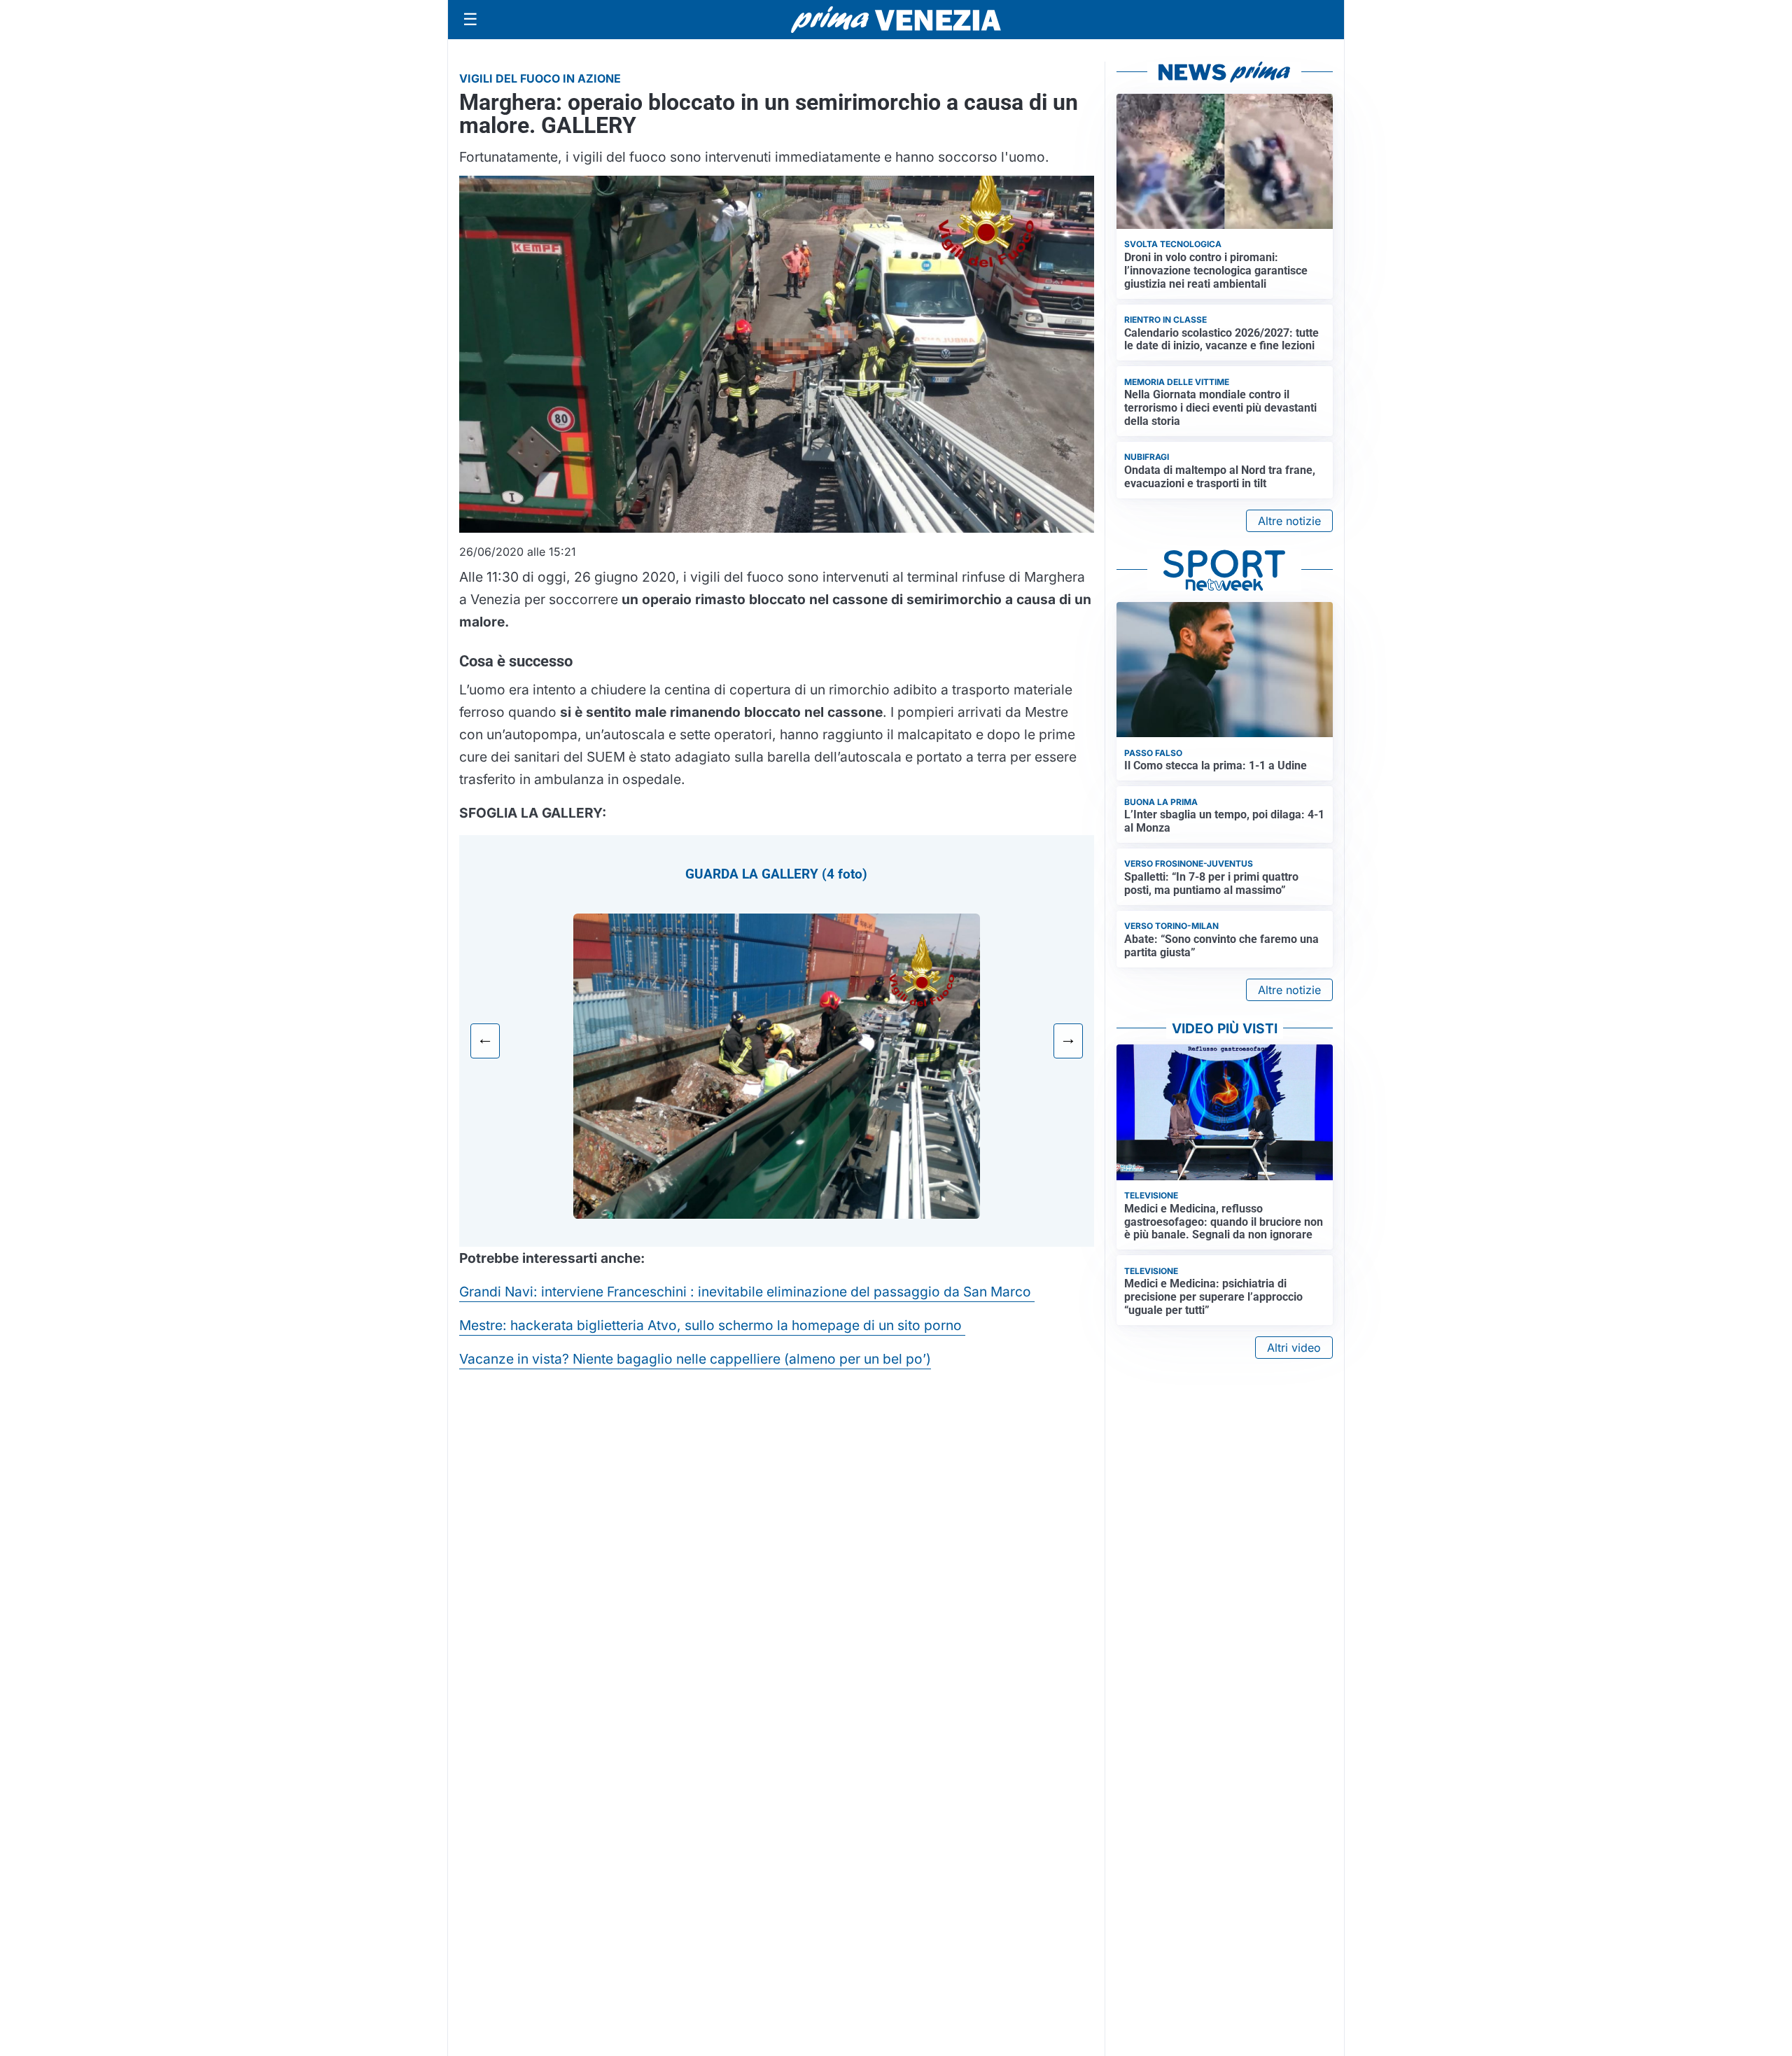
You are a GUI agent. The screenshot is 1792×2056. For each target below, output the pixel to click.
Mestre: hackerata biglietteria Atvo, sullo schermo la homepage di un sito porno (712, 1325)
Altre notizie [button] (1289, 521)
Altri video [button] (1294, 1348)
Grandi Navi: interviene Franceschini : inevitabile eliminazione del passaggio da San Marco (747, 1292)
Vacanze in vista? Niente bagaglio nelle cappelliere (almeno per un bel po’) (695, 1359)
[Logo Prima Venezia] (896, 20)
